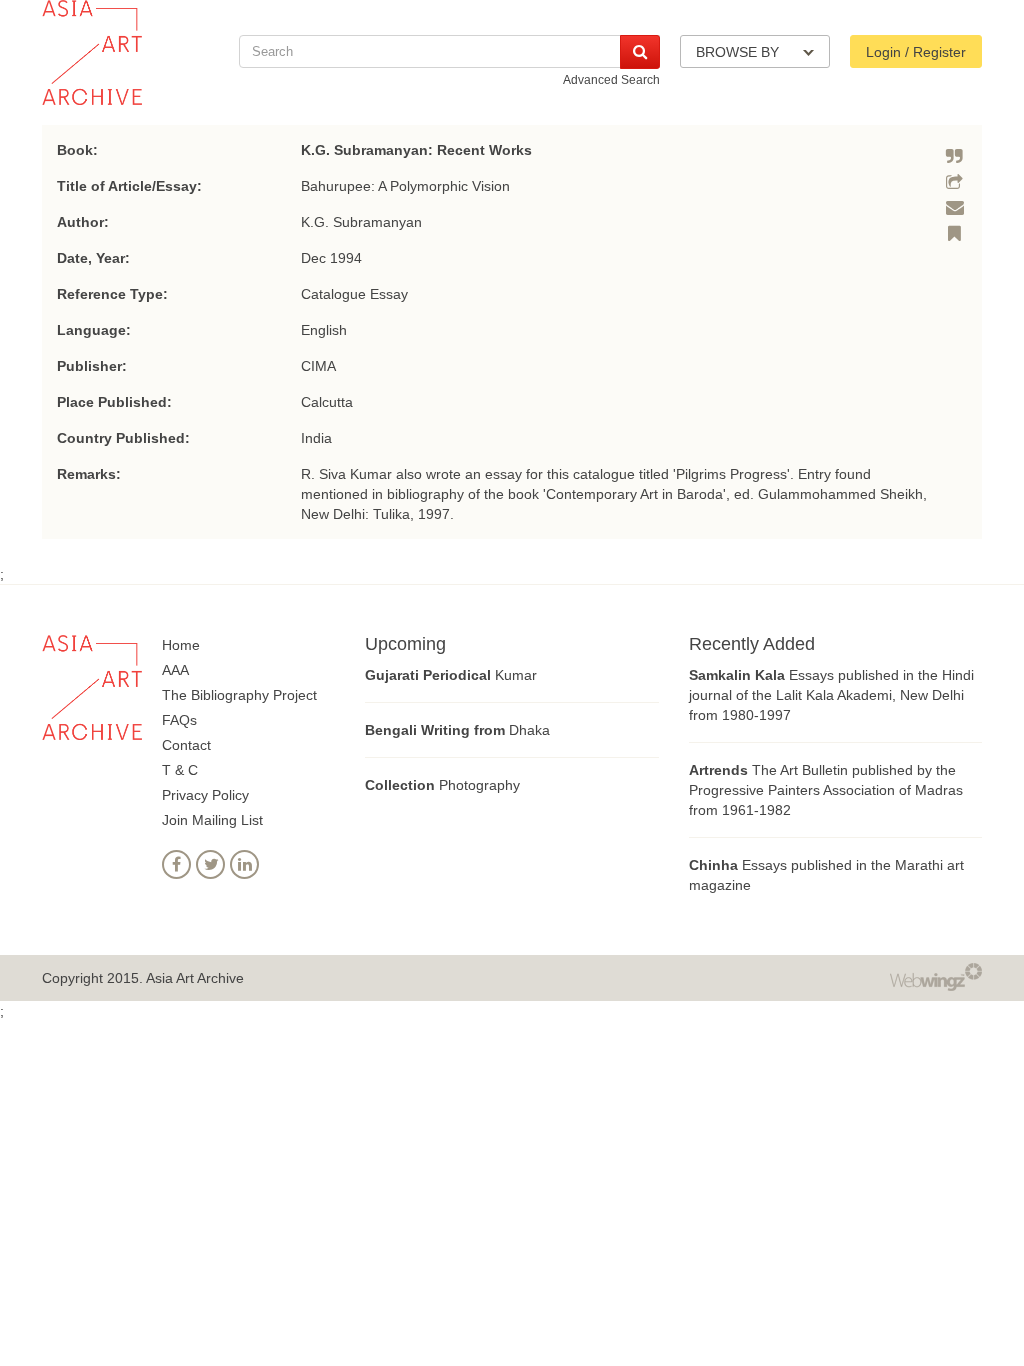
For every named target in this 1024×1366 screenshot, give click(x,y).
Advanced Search (611, 80)
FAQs (179, 720)
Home (181, 645)
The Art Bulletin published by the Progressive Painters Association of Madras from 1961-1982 (826, 790)
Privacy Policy (205, 795)
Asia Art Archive (195, 978)
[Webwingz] (936, 976)
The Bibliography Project (239, 695)
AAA (175, 670)
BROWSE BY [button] (739, 52)
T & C (180, 770)
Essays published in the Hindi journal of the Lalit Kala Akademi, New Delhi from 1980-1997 (831, 695)
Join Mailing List (212, 820)
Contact (186, 745)
